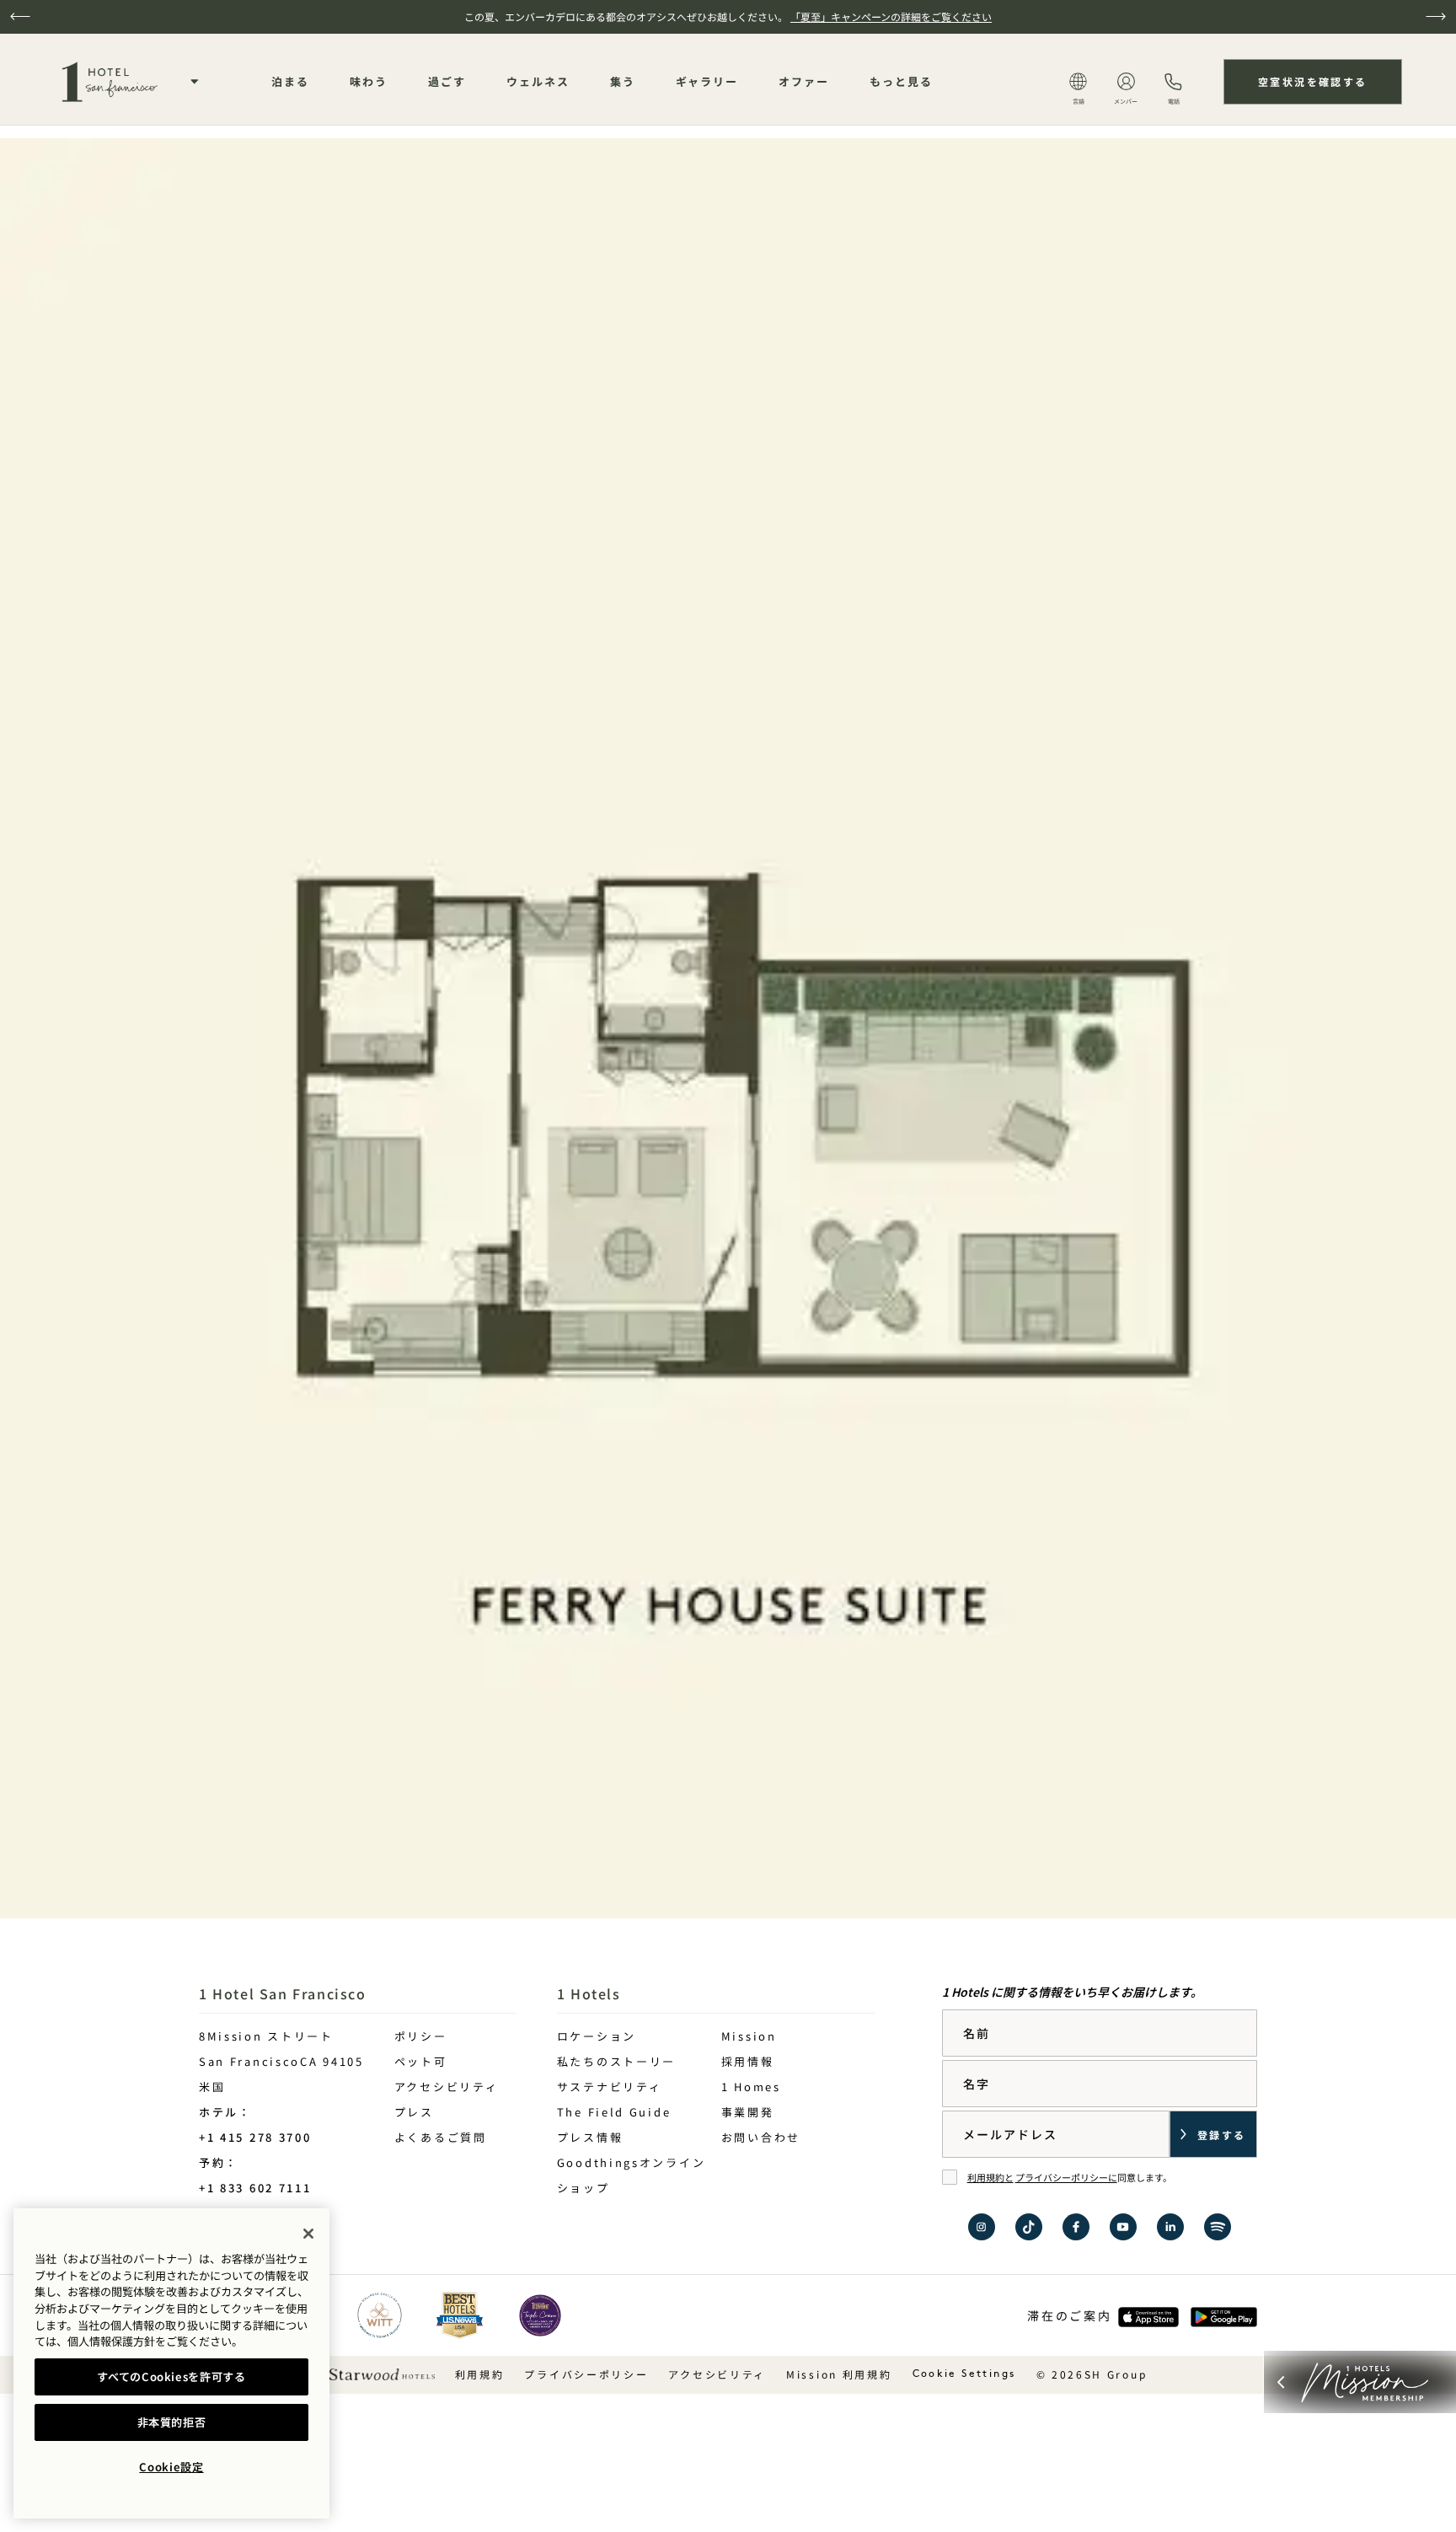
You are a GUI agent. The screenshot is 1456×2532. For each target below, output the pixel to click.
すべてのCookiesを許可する (171, 2376)
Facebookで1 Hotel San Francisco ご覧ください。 (1076, 2227)
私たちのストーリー (616, 2061)
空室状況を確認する (1313, 81)
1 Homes (751, 2087)
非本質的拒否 (172, 2422)
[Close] (308, 2234)
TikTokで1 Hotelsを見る (1029, 2227)
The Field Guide (614, 2112)
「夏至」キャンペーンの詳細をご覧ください (891, 16)
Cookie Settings (964, 2374)
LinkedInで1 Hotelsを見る (1170, 2227)
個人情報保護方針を (117, 2341)
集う (623, 81)
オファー (804, 81)
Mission (749, 2036)
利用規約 (480, 2374)
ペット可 (421, 2061)
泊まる (290, 81)
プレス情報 (590, 2137)
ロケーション (597, 2036)
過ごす (447, 81)
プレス (414, 2112)
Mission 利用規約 (839, 2374)
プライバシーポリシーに (1066, 2177)
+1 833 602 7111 (255, 2188)
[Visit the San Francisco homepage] (108, 82)
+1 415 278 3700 (255, 2137)
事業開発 (748, 2112)
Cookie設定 (171, 2467)
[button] (20, 16)
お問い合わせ (761, 2137)
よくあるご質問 (441, 2137)
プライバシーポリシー (586, 2374)
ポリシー (421, 2036)
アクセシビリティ (447, 2087)
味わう (369, 81)
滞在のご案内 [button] (1069, 2315)
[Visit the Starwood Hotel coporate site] (382, 2373)
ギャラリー (707, 81)
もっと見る (901, 81)
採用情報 (748, 2061)
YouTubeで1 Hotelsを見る (1123, 2227)
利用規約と (990, 2177)
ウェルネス (538, 81)
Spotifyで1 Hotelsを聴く (1218, 2227)
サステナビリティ (610, 2087)
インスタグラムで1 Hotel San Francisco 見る (982, 2227)
